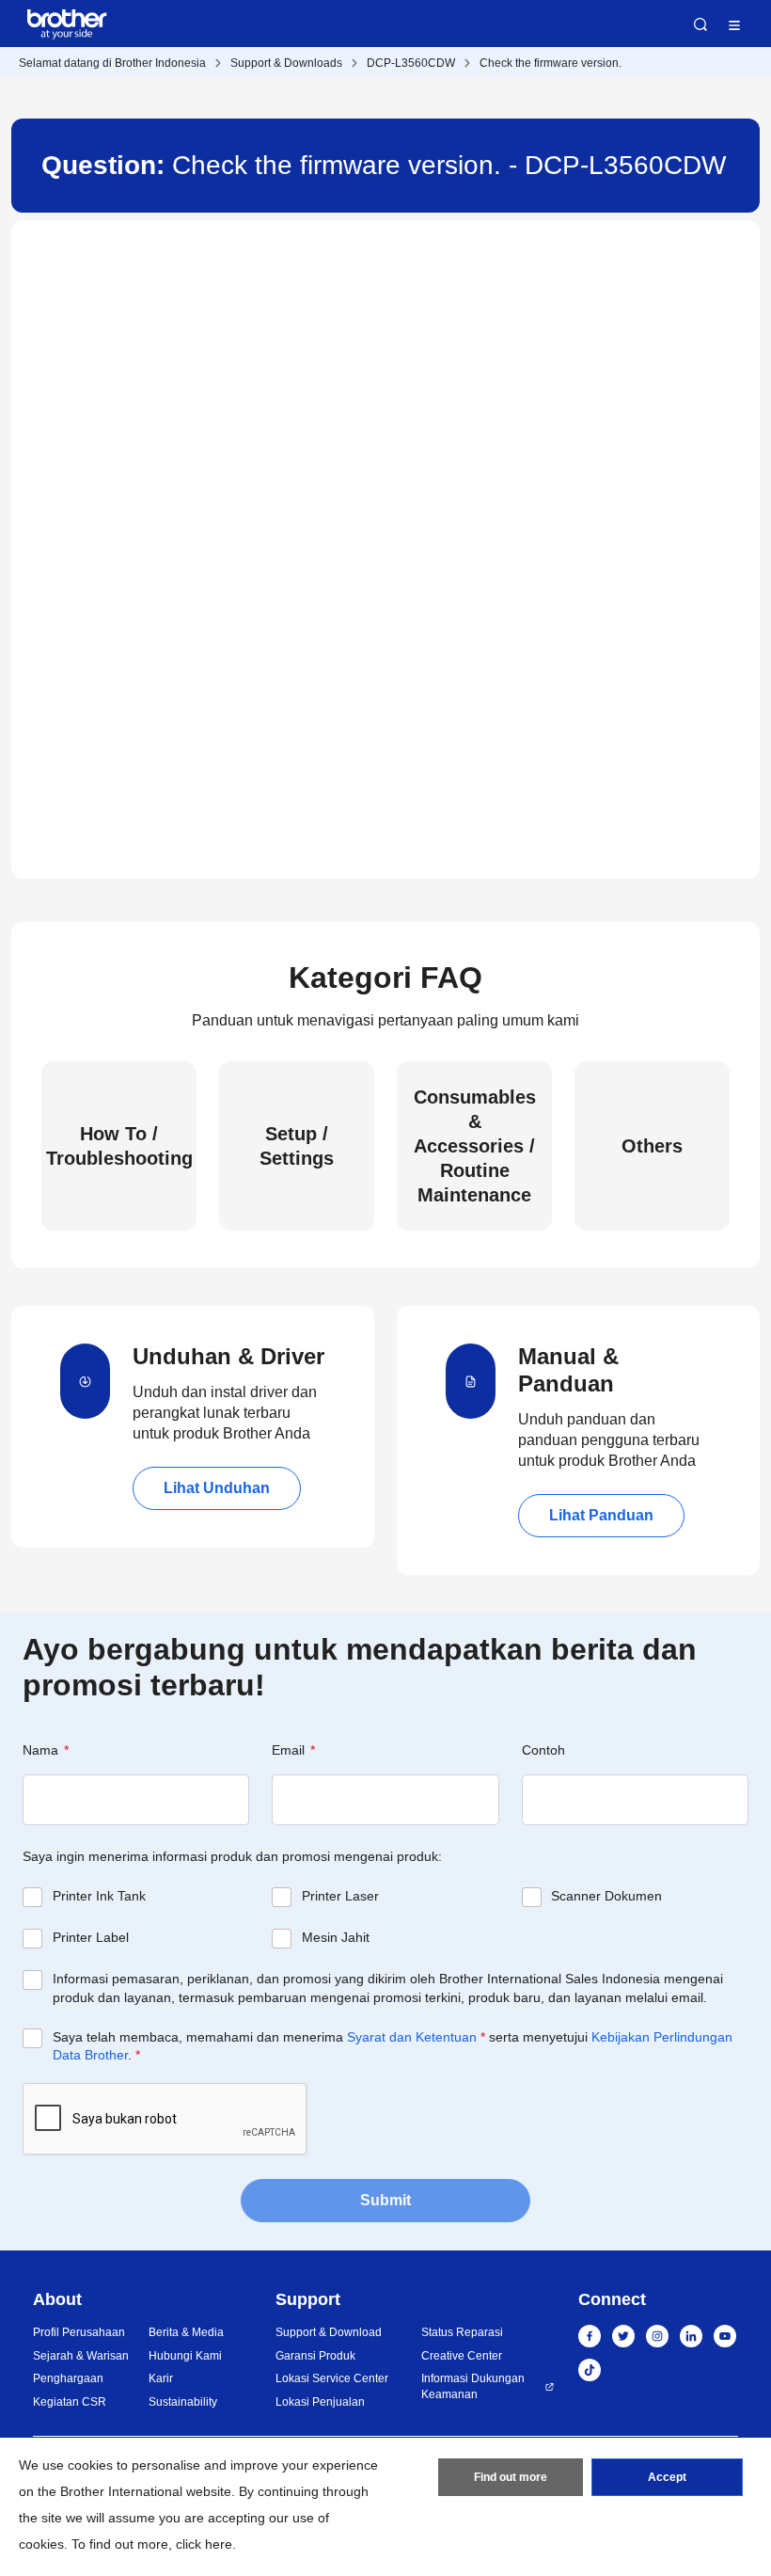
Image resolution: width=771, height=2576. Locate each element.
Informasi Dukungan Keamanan (473, 2386)
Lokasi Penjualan (320, 2402)
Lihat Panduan (601, 1515)
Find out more (511, 2477)
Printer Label (91, 1937)
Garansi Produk (315, 2356)
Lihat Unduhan (217, 1488)
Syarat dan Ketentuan (412, 2037)
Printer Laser (340, 1896)
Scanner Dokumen (606, 1896)
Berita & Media (186, 2332)
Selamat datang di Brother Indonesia (112, 63)
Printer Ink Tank (99, 1896)
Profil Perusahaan (79, 2332)
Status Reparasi (462, 2332)
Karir (161, 2378)
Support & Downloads (286, 63)
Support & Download (329, 2332)
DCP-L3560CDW (411, 63)
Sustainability (183, 2402)
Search (700, 24)
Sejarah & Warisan (81, 2356)
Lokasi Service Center (332, 2378)
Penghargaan (68, 2378)
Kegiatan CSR (70, 2402)
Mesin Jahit (336, 1937)
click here (204, 2544)
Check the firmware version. (551, 63)
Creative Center (462, 2356)
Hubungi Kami (185, 2356)
